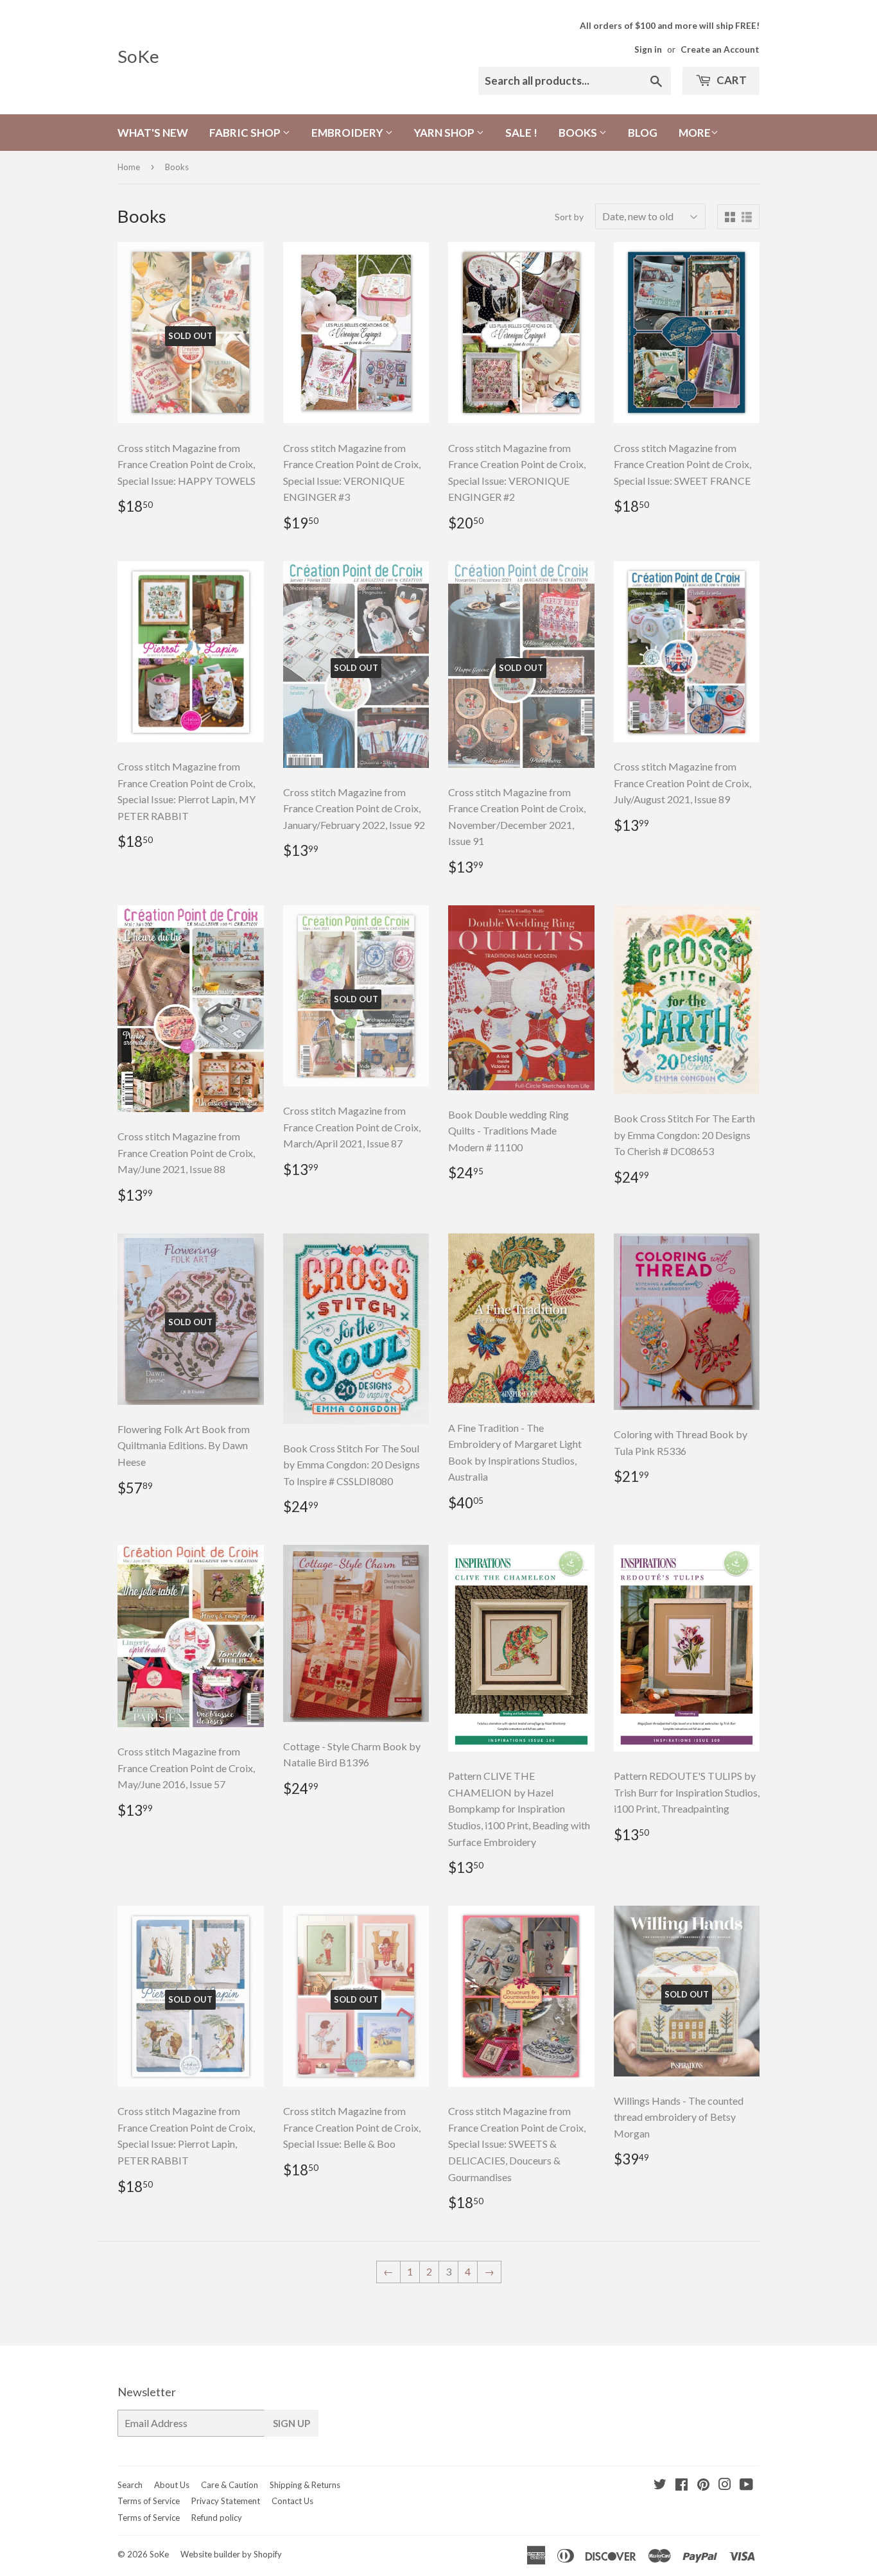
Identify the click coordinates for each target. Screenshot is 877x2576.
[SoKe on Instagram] (725, 2485)
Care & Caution (230, 2485)
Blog (643, 133)
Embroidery (348, 133)
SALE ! (521, 133)
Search (130, 2485)
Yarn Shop (445, 133)
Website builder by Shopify (231, 2554)
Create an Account (720, 49)
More (695, 133)
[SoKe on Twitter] (660, 2485)
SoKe (138, 56)
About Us (172, 2485)
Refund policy (217, 2518)
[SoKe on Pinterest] (703, 2485)
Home (129, 167)
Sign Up (291, 2423)
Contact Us (292, 2501)
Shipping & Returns (305, 2485)
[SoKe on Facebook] (682, 2485)
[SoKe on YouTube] (746, 2485)
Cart (731, 80)
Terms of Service (149, 2501)
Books (579, 133)
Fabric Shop (246, 133)
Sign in (648, 49)
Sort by (569, 217)
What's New (153, 133)
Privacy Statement (226, 2501)
